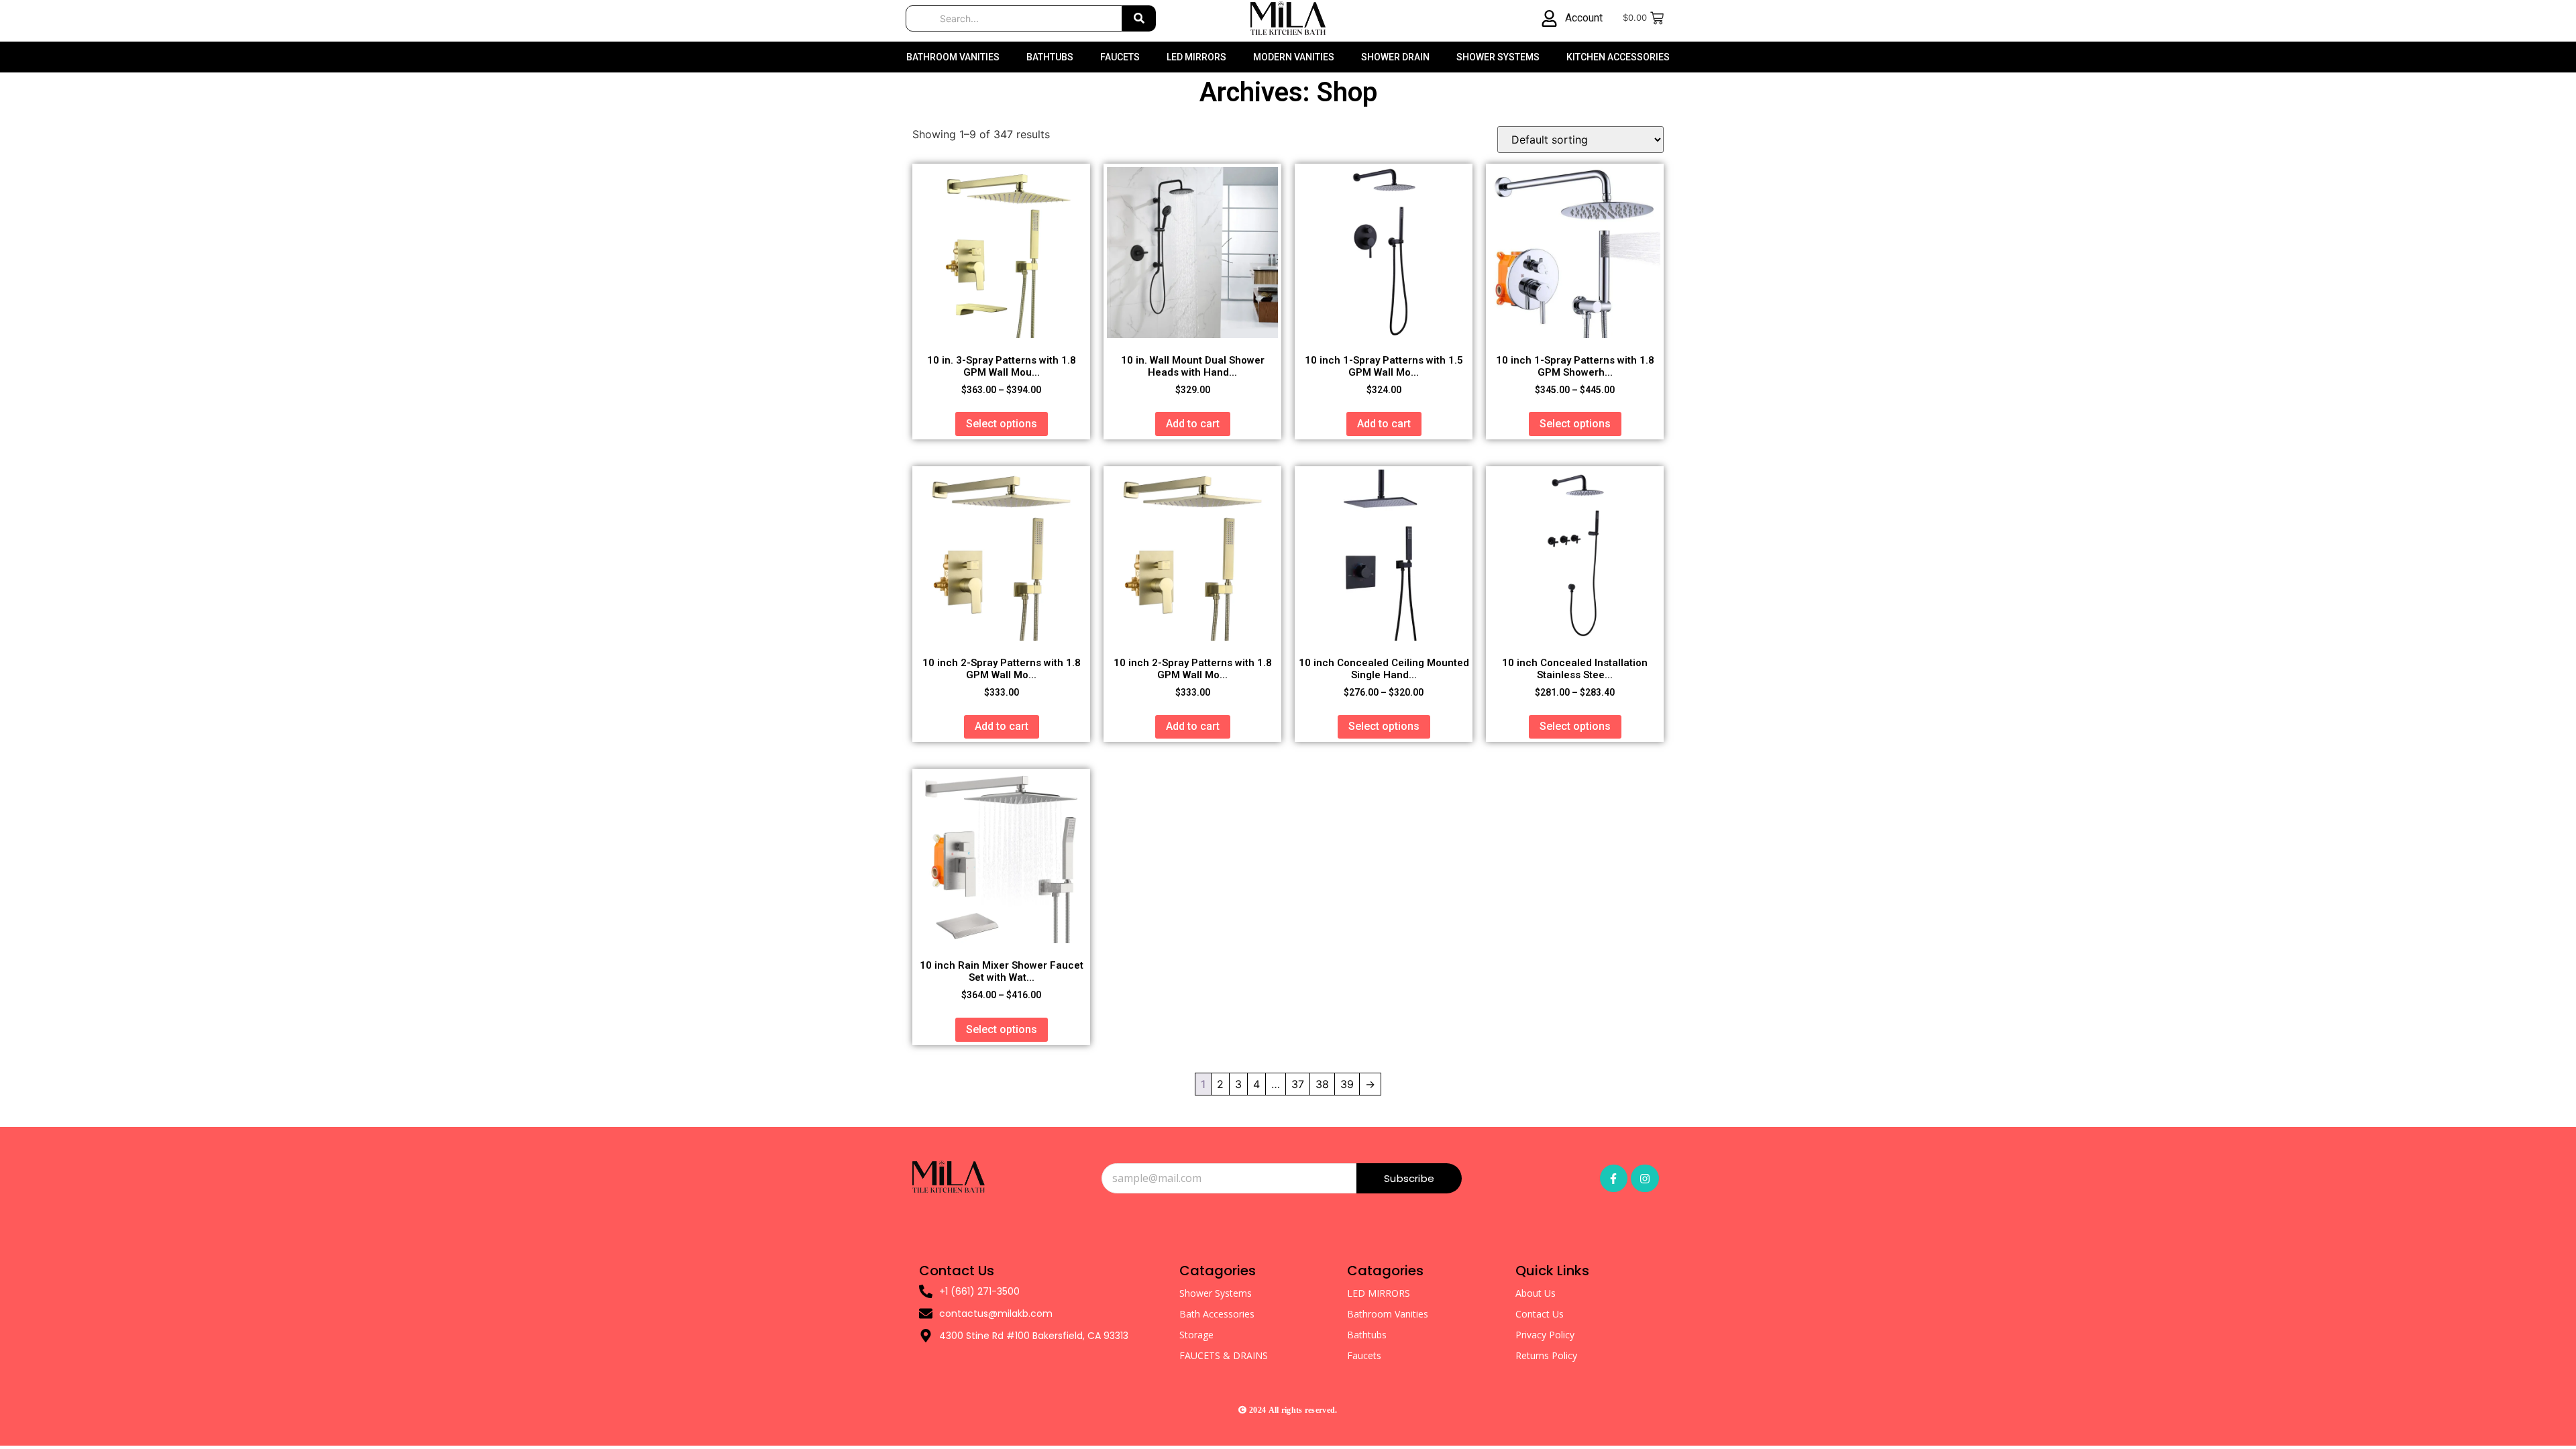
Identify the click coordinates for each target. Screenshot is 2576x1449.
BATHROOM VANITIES (953, 57)
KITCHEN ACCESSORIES (1618, 57)
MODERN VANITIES (1294, 57)
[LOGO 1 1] (949, 1177)
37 (1298, 1084)
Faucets (1364, 1355)
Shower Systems (1216, 1293)
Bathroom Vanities (1388, 1314)
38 (1322, 1084)
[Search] (1139, 18)
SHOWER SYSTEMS (1498, 57)
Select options (1002, 424)
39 (1347, 1084)
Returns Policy (1546, 1355)
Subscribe (1409, 1178)
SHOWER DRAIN (1395, 57)
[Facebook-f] (1614, 1179)
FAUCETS (1120, 57)
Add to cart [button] (1193, 424)
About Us (1536, 1293)
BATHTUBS (1050, 57)
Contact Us (1540, 1314)
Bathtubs (1367, 1335)
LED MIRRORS (1196, 57)
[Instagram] (1645, 1179)
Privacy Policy (1545, 1335)
